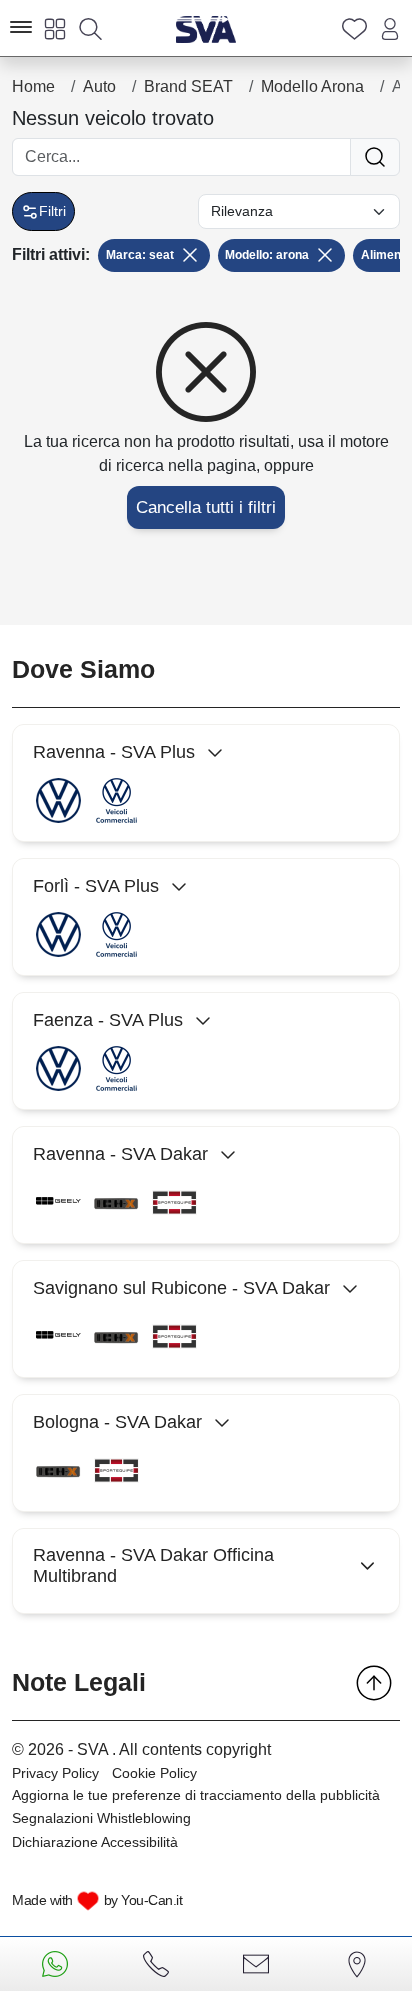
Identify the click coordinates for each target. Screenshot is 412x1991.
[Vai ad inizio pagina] (374, 1683)
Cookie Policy (154, 1773)
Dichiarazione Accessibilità (95, 1842)
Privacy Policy (55, 1773)
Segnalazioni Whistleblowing (101, 1818)
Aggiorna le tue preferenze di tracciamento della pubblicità (196, 1795)
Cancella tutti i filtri (206, 507)
